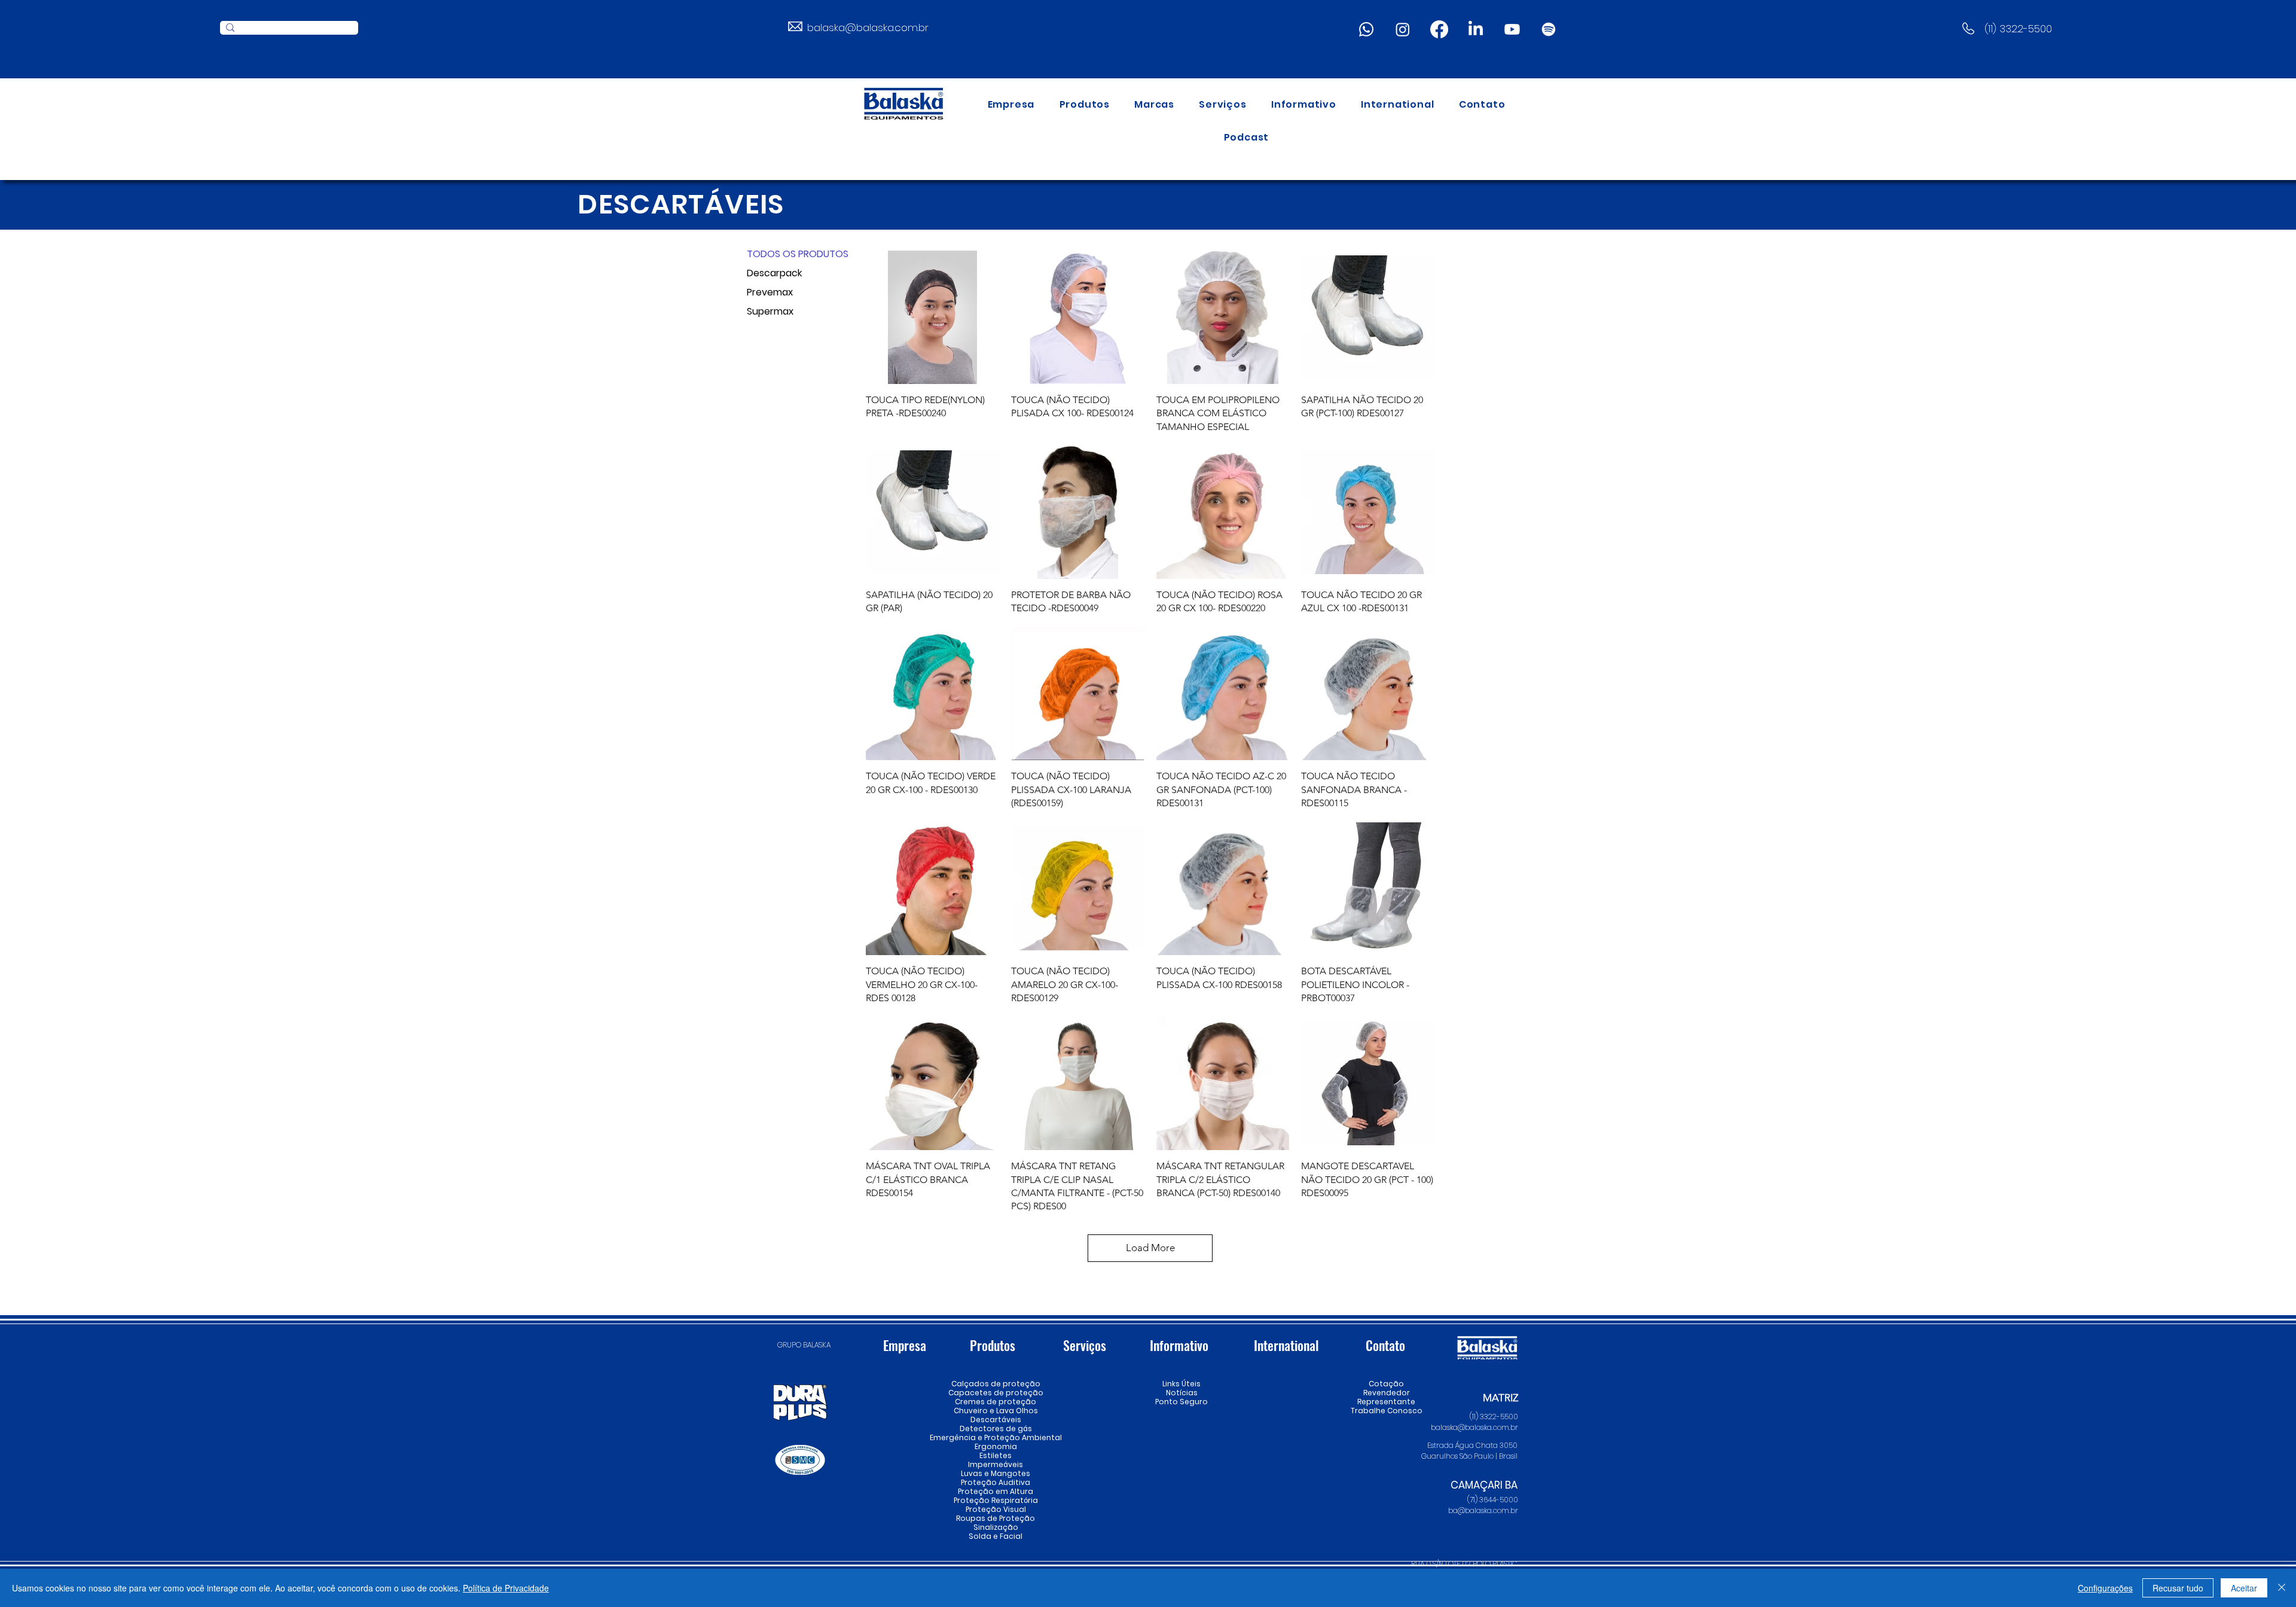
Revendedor (1386, 1393)
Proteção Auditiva (996, 1482)
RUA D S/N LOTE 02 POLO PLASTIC (1464, 1564)
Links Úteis (1181, 1384)
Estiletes (996, 1455)
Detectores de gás (996, 1428)
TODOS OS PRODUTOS (789, 254)
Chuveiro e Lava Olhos (996, 1411)
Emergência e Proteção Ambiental (996, 1437)
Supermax (770, 311)
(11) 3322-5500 (2018, 29)
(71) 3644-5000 (1493, 1500)
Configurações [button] (2105, 1588)
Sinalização (996, 1527)
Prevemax (770, 292)
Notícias (1182, 1393)
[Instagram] (1403, 29)
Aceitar (2244, 1588)
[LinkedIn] (1476, 29)
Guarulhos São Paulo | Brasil (1469, 1456)
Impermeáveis (996, 1464)
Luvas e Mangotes (996, 1473)
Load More (1150, 1248)
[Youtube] (1512, 29)
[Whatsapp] (1366, 29)
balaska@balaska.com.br (868, 28)
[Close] (2282, 1588)
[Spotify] (1549, 29)
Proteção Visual (996, 1509)
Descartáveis (996, 1420)
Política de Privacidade (506, 1588)
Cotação (1386, 1384)
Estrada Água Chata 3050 (1472, 1445)
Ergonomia (996, 1446)
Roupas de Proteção (996, 1518)
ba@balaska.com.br (1483, 1510)
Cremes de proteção (996, 1402)
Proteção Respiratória (996, 1500)
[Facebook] (1439, 29)
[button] (1085, 104)
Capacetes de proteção (996, 1393)
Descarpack (774, 273)
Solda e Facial (996, 1536)
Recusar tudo (2178, 1588)
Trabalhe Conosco (1386, 1411)
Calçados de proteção (996, 1384)
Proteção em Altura (996, 1491)
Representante (1386, 1402)
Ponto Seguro (1181, 1402)
